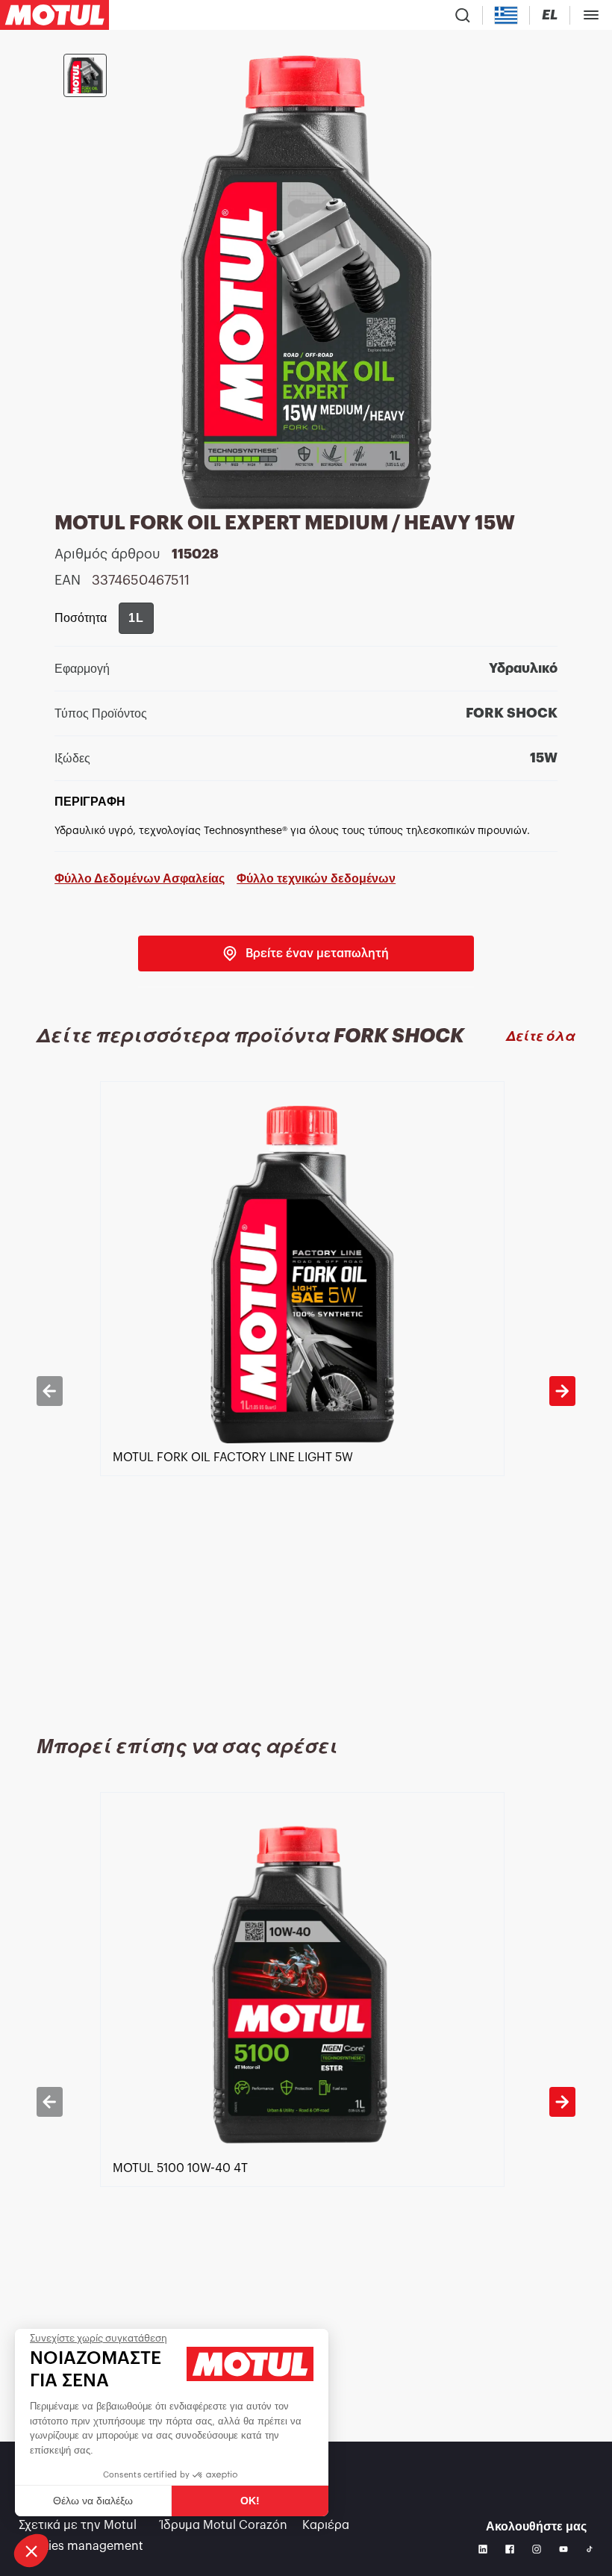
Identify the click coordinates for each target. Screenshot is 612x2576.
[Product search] (463, 15)
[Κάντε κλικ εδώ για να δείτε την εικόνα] (85, 75)
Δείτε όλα (541, 1036)
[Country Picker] (506, 15)
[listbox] (306, 1391)
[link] (306, 953)
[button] (31, 2551)
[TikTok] (590, 2549)
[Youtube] (563, 2549)
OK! (250, 2501)
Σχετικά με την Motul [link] (78, 2525)
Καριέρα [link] (326, 2525)
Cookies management (81, 2546)
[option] (306, 1391)
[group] (136, 618)
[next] (562, 1391)
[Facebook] (510, 2549)
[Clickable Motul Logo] (54, 15)
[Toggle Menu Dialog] (591, 15)
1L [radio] (136, 618)
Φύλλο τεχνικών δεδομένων (316, 878)
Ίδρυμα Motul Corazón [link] (224, 2525)
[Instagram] (537, 2549)
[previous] (49, 1391)
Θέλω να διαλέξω (93, 2501)
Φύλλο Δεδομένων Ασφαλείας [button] (140, 878)
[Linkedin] (483, 2549)
